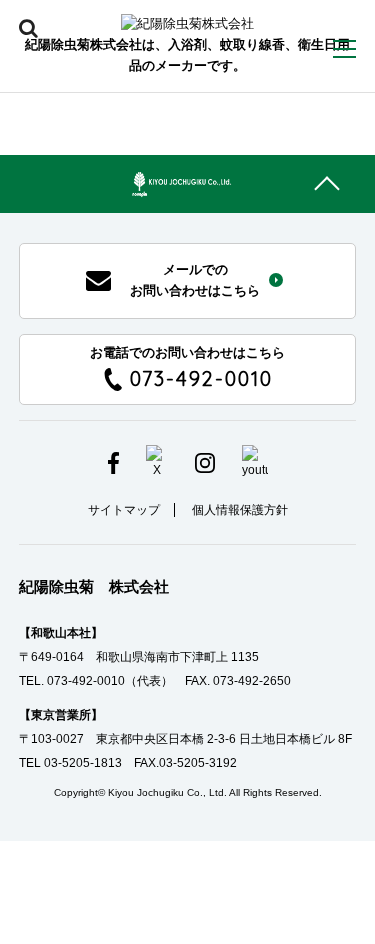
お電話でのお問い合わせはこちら (187, 368)
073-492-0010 (86, 681)
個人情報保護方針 (240, 510)
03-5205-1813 (83, 763)
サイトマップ (124, 510)
